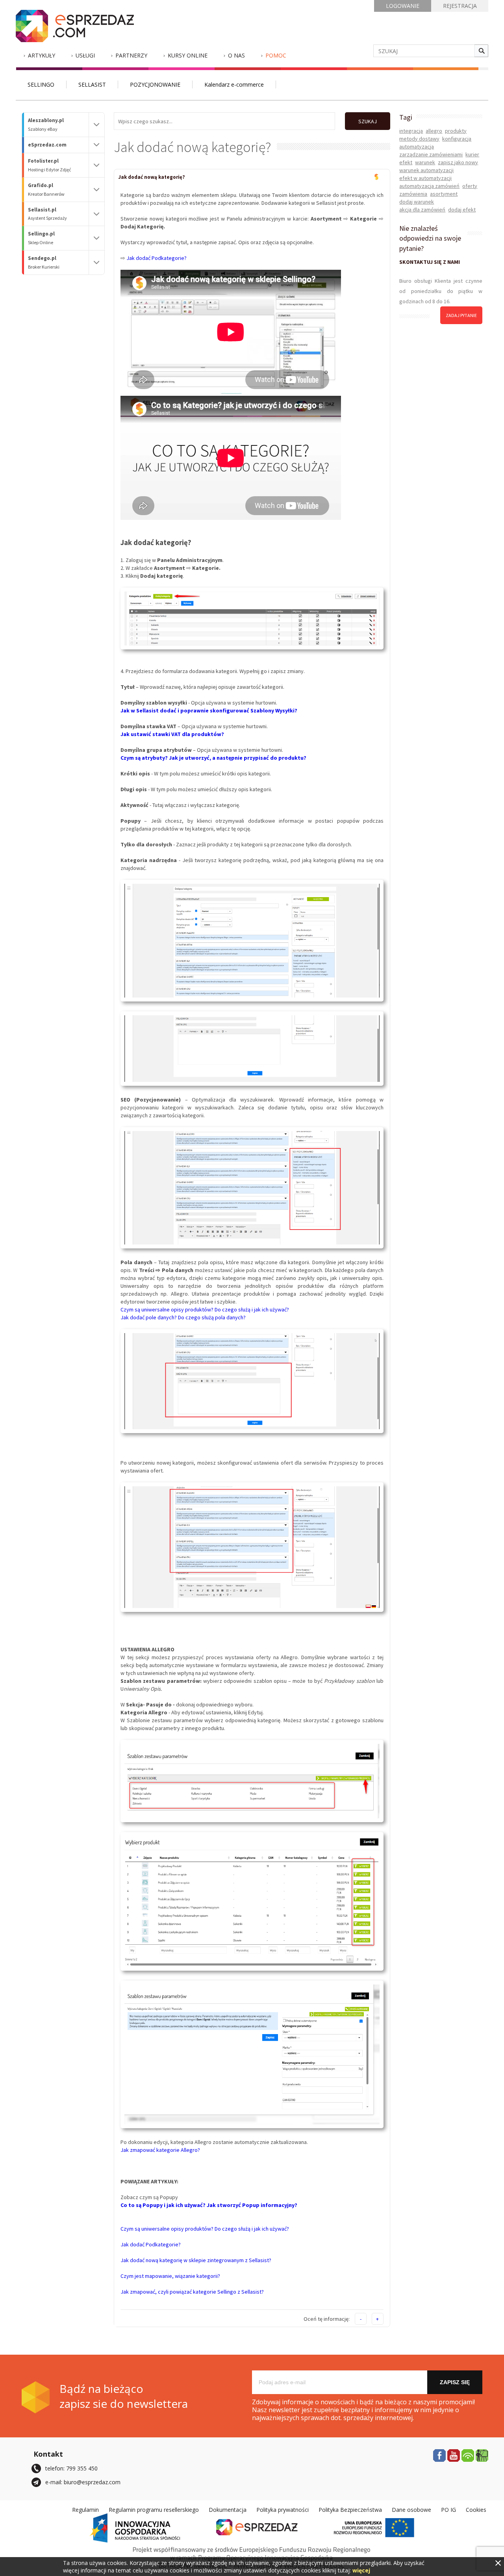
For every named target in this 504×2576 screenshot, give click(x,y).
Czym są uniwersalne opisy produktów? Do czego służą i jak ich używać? (205, 1309)
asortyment (444, 194)
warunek (425, 162)
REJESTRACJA (460, 6)
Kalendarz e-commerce (234, 84)
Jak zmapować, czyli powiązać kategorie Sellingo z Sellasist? (192, 2292)
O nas (236, 55)
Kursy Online (188, 55)
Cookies (476, 2510)
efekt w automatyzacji (425, 178)
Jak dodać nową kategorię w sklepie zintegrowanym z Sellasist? (196, 2260)
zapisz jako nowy (458, 162)
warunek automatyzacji (426, 170)
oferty (470, 186)
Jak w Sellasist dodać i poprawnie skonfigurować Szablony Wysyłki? (209, 710)
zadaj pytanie (461, 315)
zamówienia (413, 194)
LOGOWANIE (403, 6)
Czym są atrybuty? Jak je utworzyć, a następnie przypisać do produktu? (213, 758)
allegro (434, 131)
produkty (456, 131)
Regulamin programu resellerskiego (154, 2510)
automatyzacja (417, 147)
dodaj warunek (417, 202)
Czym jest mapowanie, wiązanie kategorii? (170, 2276)
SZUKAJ (368, 121)
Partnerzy (131, 55)
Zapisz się (455, 2382)
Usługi (85, 55)
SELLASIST (92, 84)
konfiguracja (457, 139)
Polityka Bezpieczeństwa (350, 2510)
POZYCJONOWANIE (155, 84)
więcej (361, 2570)
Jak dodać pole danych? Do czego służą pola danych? (183, 1317)
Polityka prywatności (283, 2510)
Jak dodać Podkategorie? (157, 258)
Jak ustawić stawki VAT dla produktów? (172, 734)
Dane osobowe (411, 2510)
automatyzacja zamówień (429, 186)
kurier (472, 154)
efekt (406, 162)
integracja (411, 131)
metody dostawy (419, 139)
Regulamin (85, 2510)
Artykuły (42, 55)
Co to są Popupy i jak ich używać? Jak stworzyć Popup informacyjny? (209, 2205)
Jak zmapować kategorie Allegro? (160, 2150)
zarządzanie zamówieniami (431, 154)
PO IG (448, 2510)
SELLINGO (41, 84)
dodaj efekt (462, 210)
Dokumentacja (228, 2510)
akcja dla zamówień (422, 210)
